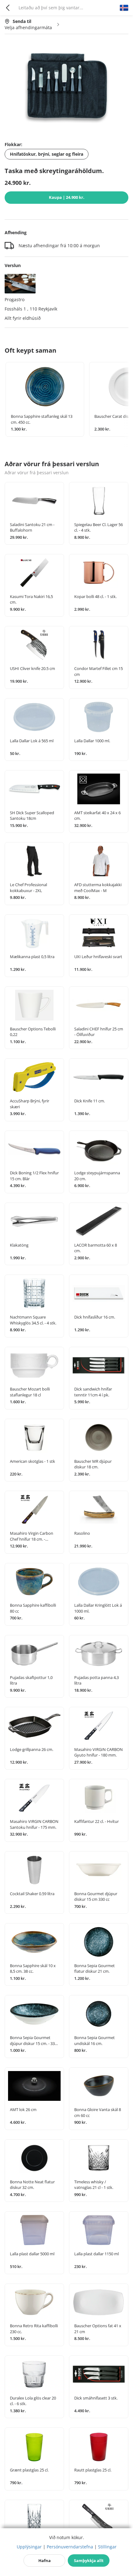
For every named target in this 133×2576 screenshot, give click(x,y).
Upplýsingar (29, 2547)
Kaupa (67, 197)
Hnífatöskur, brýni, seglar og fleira (47, 154)
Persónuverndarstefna (70, 2547)
